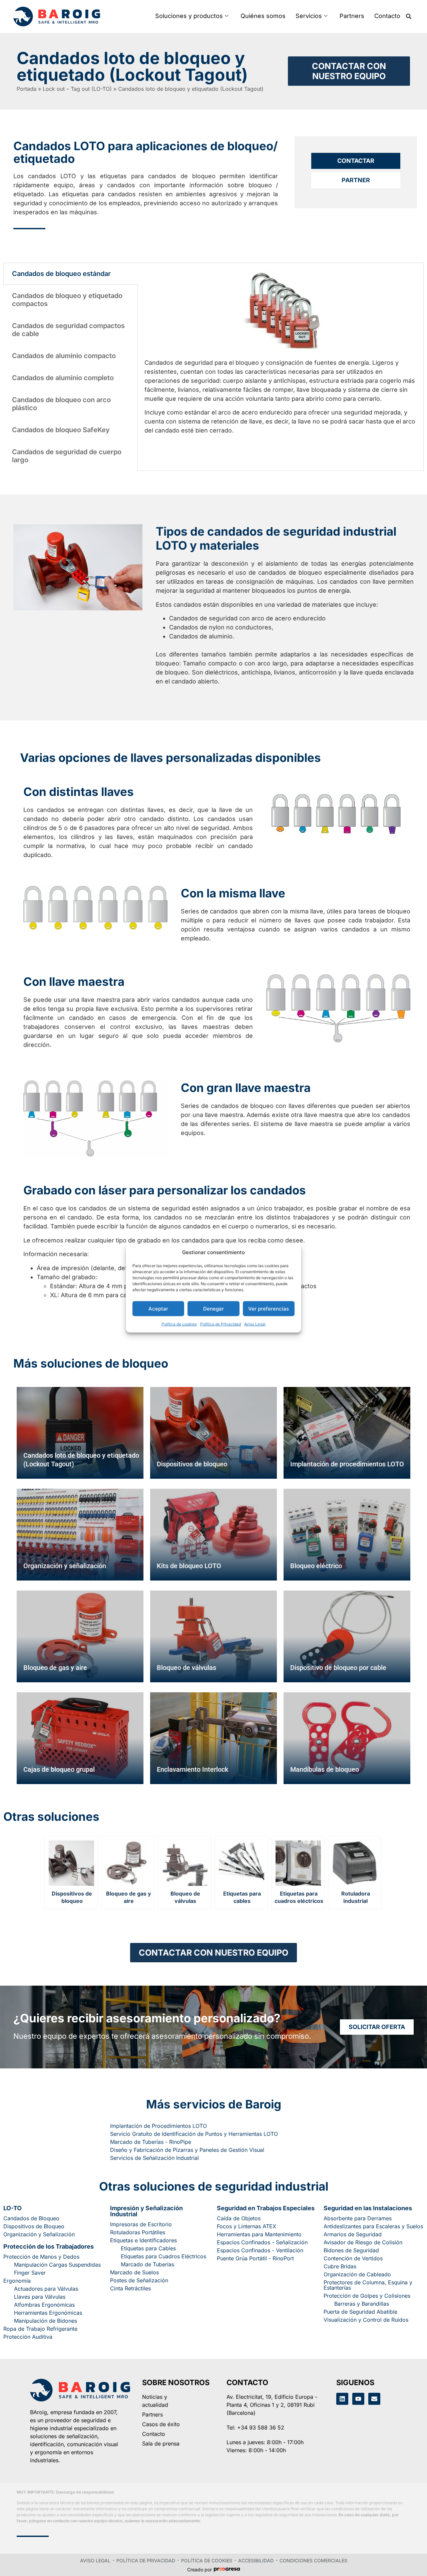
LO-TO (13, 2208)
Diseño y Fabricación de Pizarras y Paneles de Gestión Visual (187, 2150)
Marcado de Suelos (134, 2272)
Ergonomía (17, 2281)
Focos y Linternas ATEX (247, 2226)
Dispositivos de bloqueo (192, 1464)
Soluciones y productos (189, 16)
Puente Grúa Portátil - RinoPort (255, 2258)
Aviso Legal (255, 1324)
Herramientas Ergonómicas (48, 2313)
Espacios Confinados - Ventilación (260, 2250)
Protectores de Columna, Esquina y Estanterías (368, 2285)
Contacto (387, 16)
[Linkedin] (342, 2399)
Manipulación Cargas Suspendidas (57, 2265)
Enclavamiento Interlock (192, 1769)
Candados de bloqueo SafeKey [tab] (61, 430)
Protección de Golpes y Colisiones (367, 2296)
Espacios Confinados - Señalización (262, 2242)
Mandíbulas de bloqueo (325, 1769)
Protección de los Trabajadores (49, 2246)
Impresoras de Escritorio (141, 2224)
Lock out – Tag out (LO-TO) (77, 89)
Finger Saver (30, 2273)
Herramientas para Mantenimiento (259, 2234)
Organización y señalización (65, 1566)
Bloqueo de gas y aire (55, 1668)
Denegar (213, 1308)
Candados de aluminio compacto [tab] (64, 356)
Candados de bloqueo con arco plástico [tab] (61, 404)
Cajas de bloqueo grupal (59, 1769)
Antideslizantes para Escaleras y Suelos (373, 2226)
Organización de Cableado (357, 2274)
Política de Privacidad (221, 1324)
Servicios (309, 16)
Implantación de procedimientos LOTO (347, 1464)
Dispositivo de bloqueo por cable (338, 1668)
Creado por (199, 2570)
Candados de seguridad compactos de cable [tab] (68, 330)
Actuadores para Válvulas (46, 2289)
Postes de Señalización (139, 2280)
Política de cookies (179, 1324)
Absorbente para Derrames (358, 2218)
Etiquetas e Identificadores (143, 2240)
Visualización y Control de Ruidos (366, 2320)
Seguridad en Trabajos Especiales (266, 2208)
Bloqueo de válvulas (186, 1668)
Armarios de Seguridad (353, 2234)
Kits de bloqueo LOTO (189, 1566)
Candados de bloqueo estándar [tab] (61, 274)
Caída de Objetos (239, 2218)
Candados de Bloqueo (31, 2218)
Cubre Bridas (340, 2266)
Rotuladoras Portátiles (138, 2232)
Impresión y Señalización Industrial (146, 2211)
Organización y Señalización (39, 2234)
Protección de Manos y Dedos (41, 2257)
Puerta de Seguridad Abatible (360, 2312)
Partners (352, 16)
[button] (409, 16)
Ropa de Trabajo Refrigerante (40, 2329)
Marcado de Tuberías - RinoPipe (151, 2142)
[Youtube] (358, 2399)
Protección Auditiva (28, 2337)
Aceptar (158, 1308)
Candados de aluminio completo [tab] (63, 378)
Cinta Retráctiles (130, 2288)
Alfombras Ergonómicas (44, 2305)
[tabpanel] (281, 355)
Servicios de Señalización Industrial (154, 2158)
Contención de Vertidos (353, 2258)
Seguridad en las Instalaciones (368, 2208)
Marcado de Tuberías (147, 2264)
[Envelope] (374, 2399)
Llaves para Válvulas (40, 2297)
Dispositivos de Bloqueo (34, 2226)
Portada (27, 89)
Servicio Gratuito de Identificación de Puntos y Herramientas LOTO (194, 2134)
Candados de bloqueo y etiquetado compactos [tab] (67, 300)
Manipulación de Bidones (46, 2321)
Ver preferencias (269, 1308)
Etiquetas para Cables (148, 2248)
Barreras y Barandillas (362, 2304)
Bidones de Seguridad (351, 2250)
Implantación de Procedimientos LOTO (158, 2126)
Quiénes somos (263, 16)
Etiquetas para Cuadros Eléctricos (163, 2256)
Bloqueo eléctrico (316, 1566)
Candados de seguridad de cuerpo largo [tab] (67, 456)
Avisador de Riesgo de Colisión (363, 2242)
